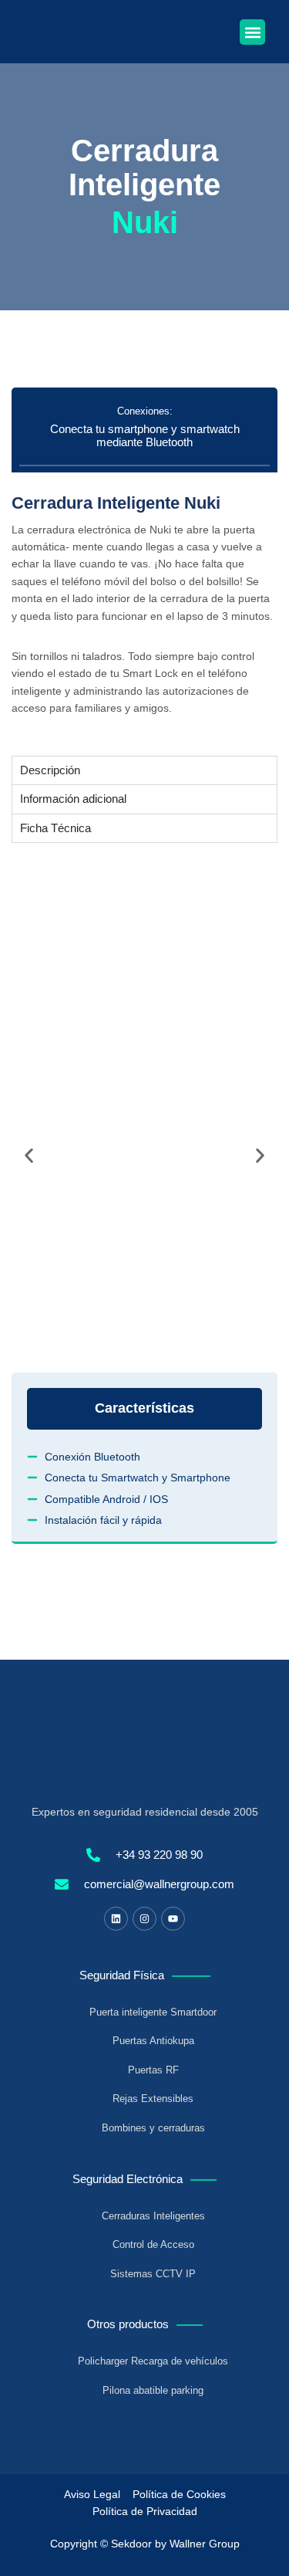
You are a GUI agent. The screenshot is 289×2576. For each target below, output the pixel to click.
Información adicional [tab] (73, 799)
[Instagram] (144, 1919)
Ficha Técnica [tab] (55, 828)
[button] (252, 32)
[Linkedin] (116, 1919)
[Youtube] (173, 1919)
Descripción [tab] (50, 770)
